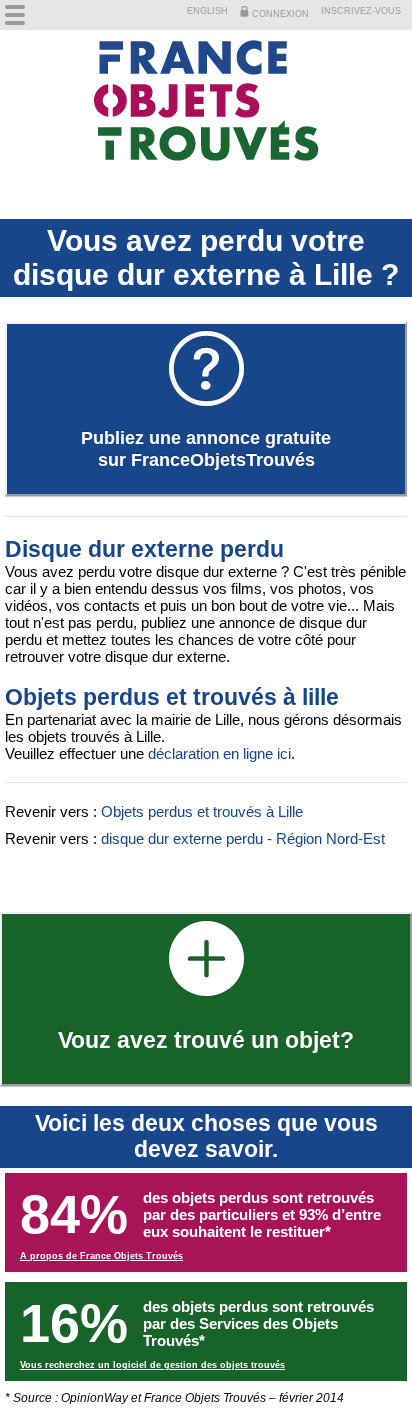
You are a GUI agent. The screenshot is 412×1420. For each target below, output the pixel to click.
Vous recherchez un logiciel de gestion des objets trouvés (152, 1365)
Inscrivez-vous (361, 11)
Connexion (279, 14)
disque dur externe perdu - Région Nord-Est (243, 838)
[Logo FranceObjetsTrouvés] (206, 102)
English (207, 11)
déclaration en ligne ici (219, 753)
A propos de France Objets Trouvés (101, 1256)
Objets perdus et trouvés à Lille (202, 811)
